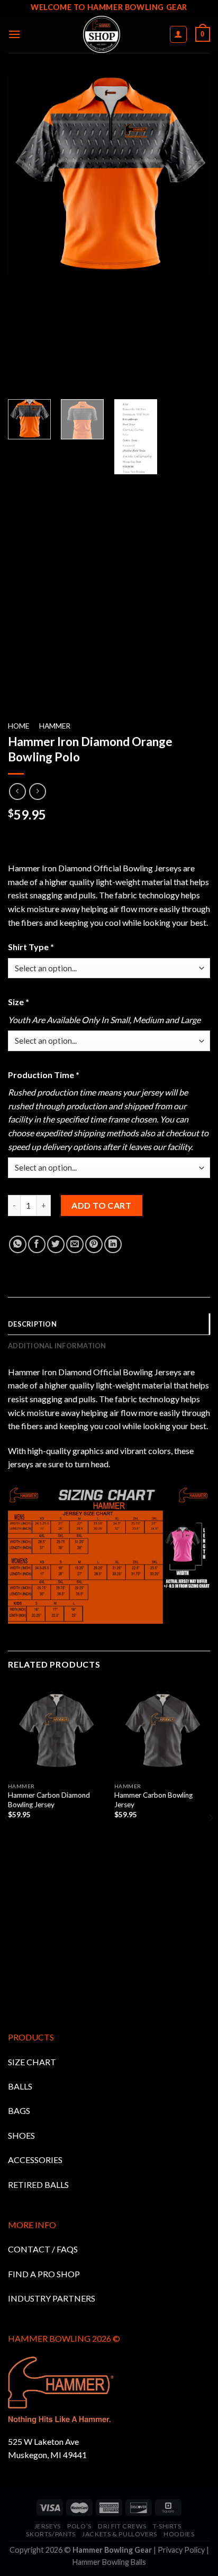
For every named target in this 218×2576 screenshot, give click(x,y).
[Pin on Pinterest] (94, 1244)
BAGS (19, 2110)
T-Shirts (167, 2526)
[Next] (211, 1839)
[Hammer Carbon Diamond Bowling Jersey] (56, 1729)
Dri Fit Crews (122, 2526)
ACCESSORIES (35, 2160)
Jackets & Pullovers (120, 2534)
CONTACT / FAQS (43, 2249)
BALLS (20, 2086)
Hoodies (179, 2534)
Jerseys (48, 2526)
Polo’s (79, 2526)
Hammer (55, 726)
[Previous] (7, 1839)
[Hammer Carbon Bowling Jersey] (162, 1729)
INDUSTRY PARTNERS (52, 2298)
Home (19, 726)
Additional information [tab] (57, 1346)
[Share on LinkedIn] (113, 1244)
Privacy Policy (181, 2550)
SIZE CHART (32, 2062)
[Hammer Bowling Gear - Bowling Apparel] (101, 34)
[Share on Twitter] (56, 1244)
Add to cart (101, 1205)
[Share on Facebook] (37, 1244)
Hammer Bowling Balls (109, 2562)
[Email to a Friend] (75, 1244)
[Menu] (14, 34)
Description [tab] (32, 1324)
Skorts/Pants (51, 2534)
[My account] (179, 34)
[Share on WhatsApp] (18, 1244)
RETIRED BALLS (38, 2184)
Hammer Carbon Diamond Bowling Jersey (49, 1800)
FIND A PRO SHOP (44, 2274)
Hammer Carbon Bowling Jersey (153, 1800)
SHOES (21, 2135)
